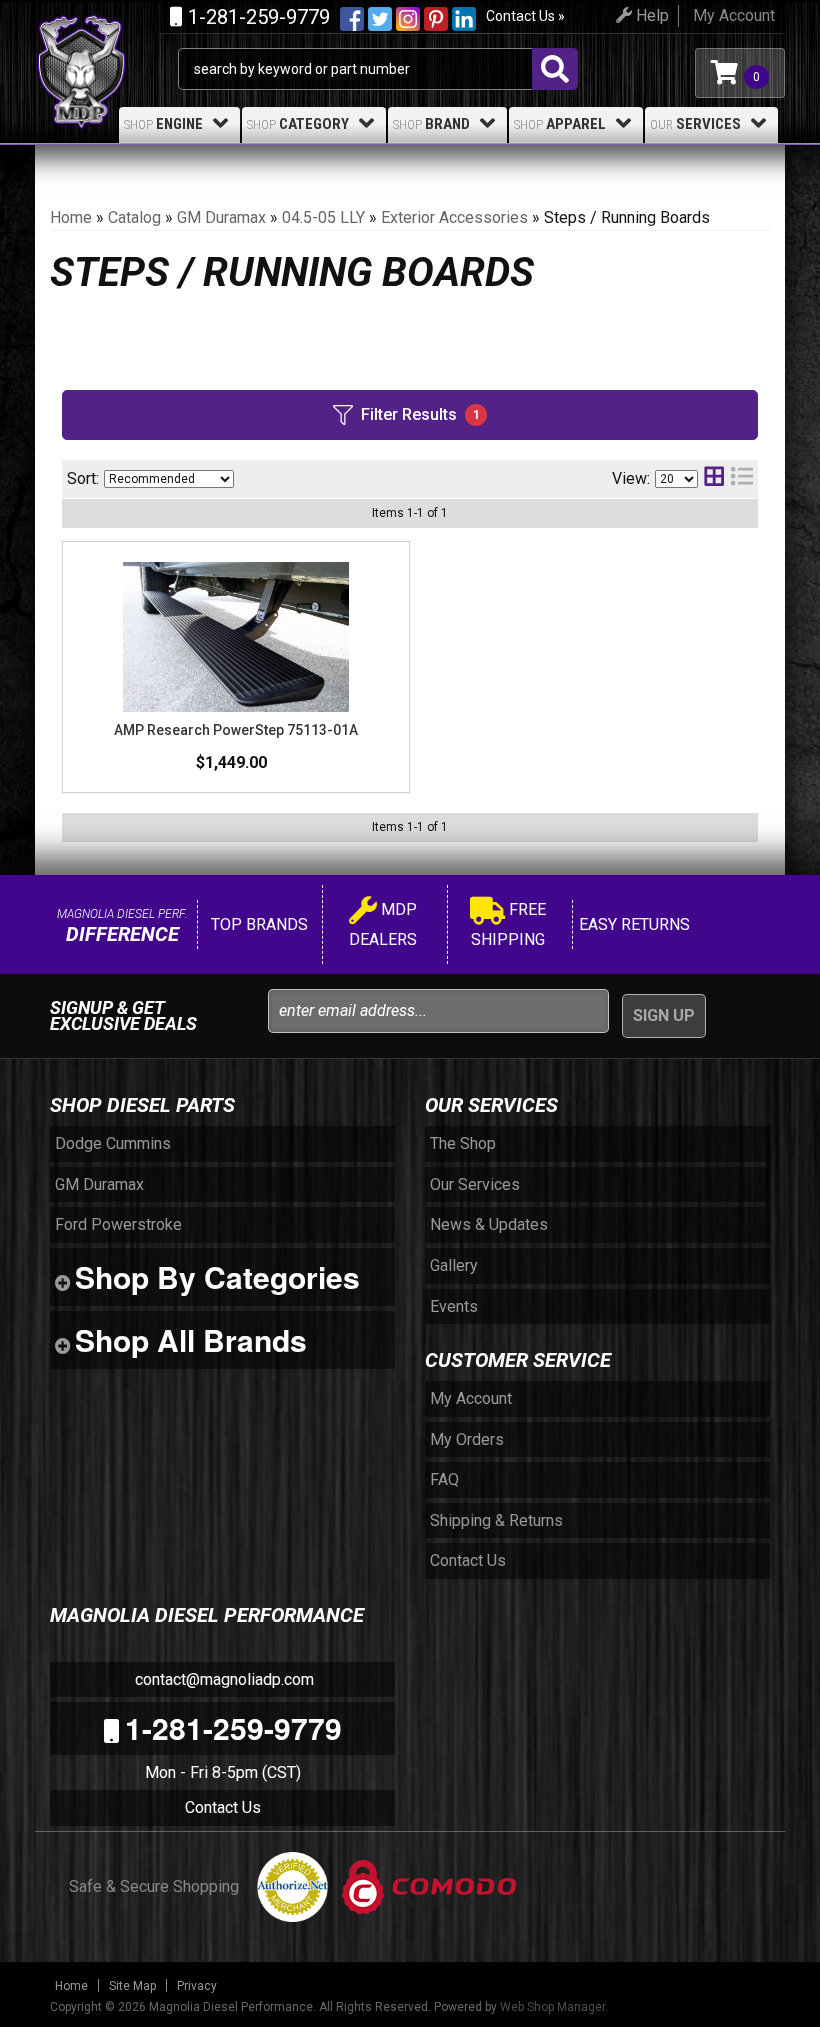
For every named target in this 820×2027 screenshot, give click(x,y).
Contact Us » (525, 16)
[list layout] (742, 478)
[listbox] (169, 479)
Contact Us (223, 1807)
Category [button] (298, 124)
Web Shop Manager (552, 2007)
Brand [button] (431, 124)
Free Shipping (508, 924)
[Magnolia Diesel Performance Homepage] (106, 38)
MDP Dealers (383, 924)
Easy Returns (632, 924)
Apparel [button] (560, 124)
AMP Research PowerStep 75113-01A (236, 730)
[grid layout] (714, 478)
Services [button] (695, 124)
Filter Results (420, 414)
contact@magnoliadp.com (222, 1679)
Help (650, 15)
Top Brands (257, 924)
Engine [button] (163, 124)
